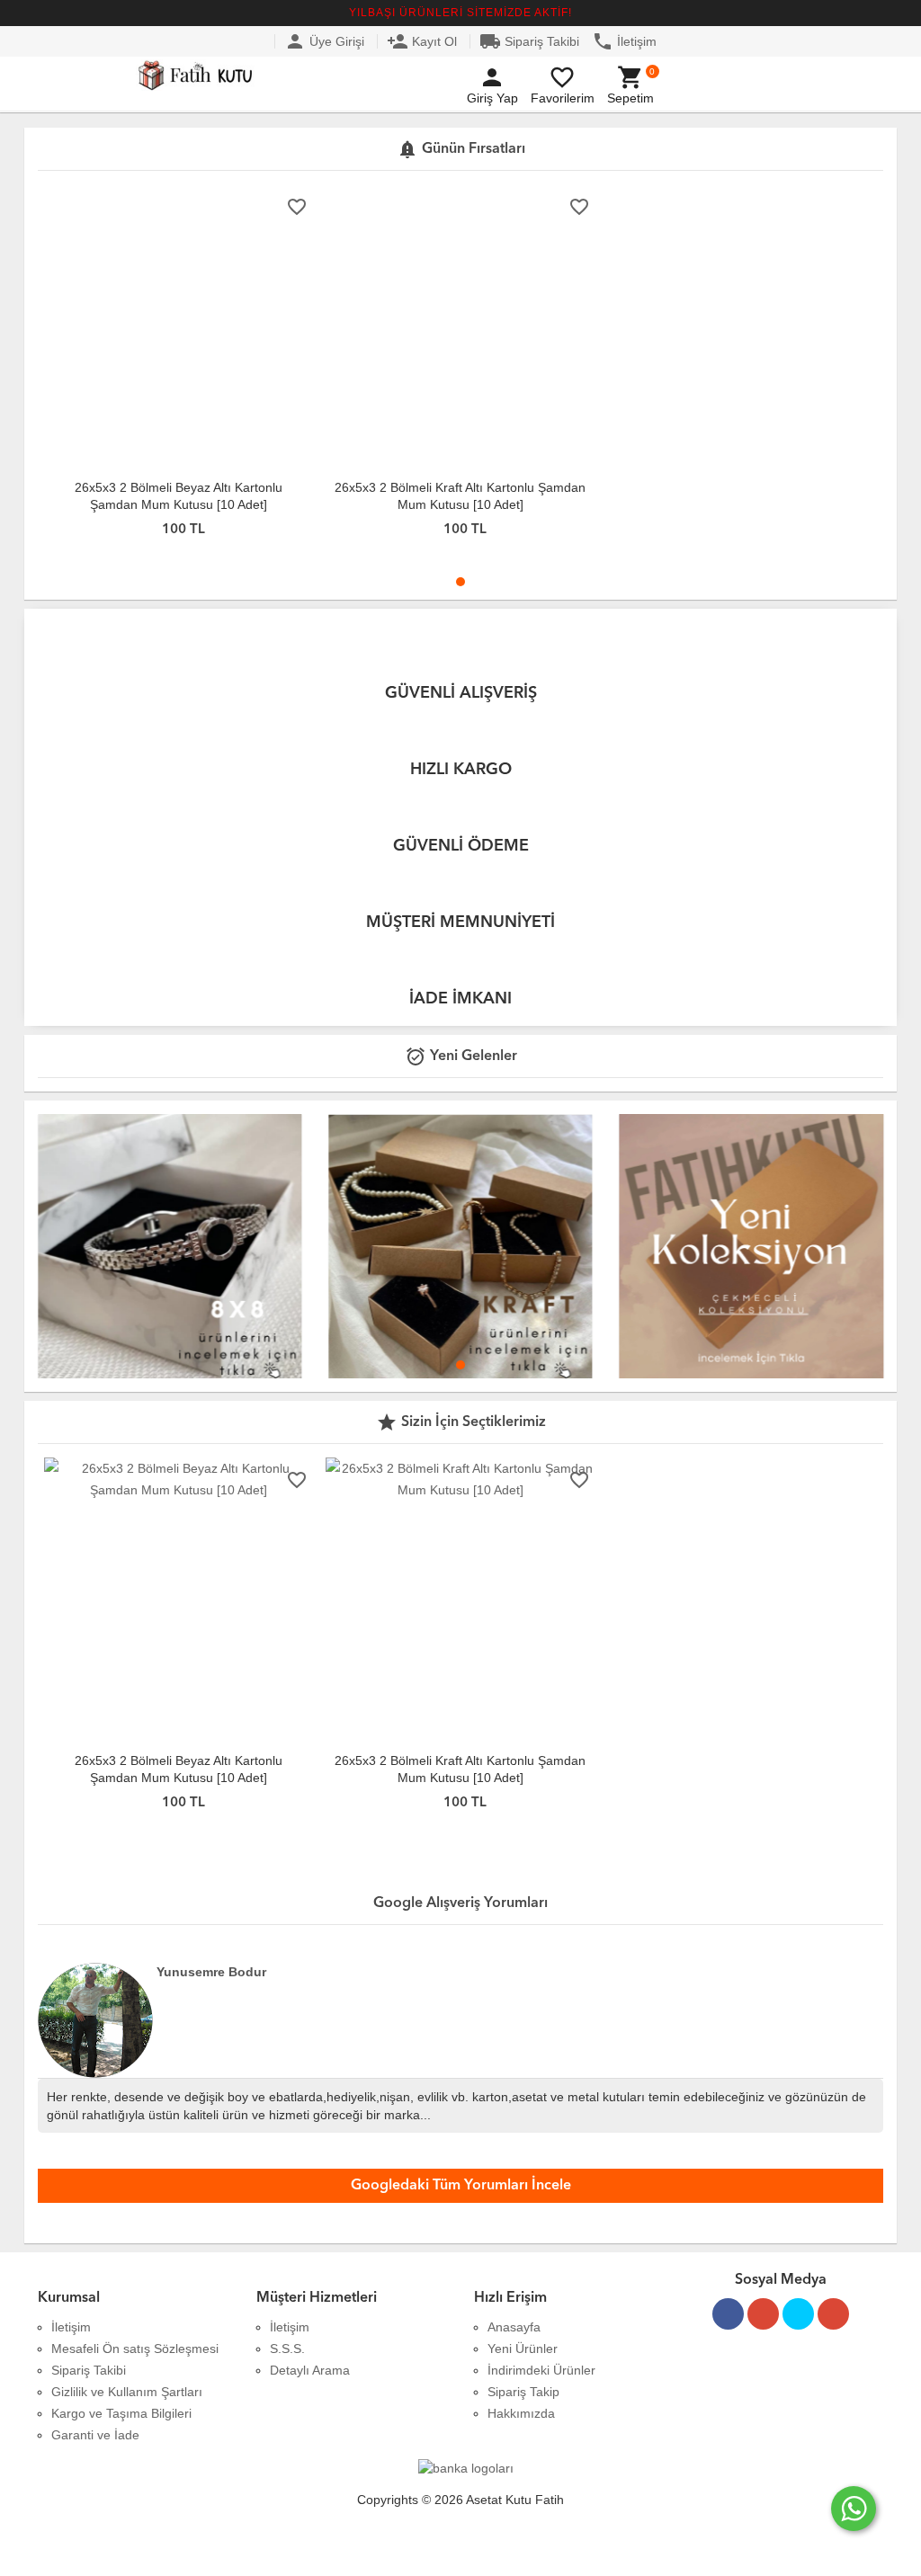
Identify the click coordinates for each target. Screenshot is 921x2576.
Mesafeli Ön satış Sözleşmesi (135, 2349)
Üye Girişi (324, 41)
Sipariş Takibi (529, 41)
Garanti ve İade (95, 2435)
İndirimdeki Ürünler (541, 2370)
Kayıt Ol (422, 41)
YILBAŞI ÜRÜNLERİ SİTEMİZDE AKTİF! (460, 13)
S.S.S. (287, 2349)
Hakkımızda (521, 2413)
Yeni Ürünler (523, 2349)
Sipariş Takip (523, 2392)
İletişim (624, 41)
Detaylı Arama (310, 2370)
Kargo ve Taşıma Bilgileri (121, 2413)
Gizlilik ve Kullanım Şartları (127, 2392)
